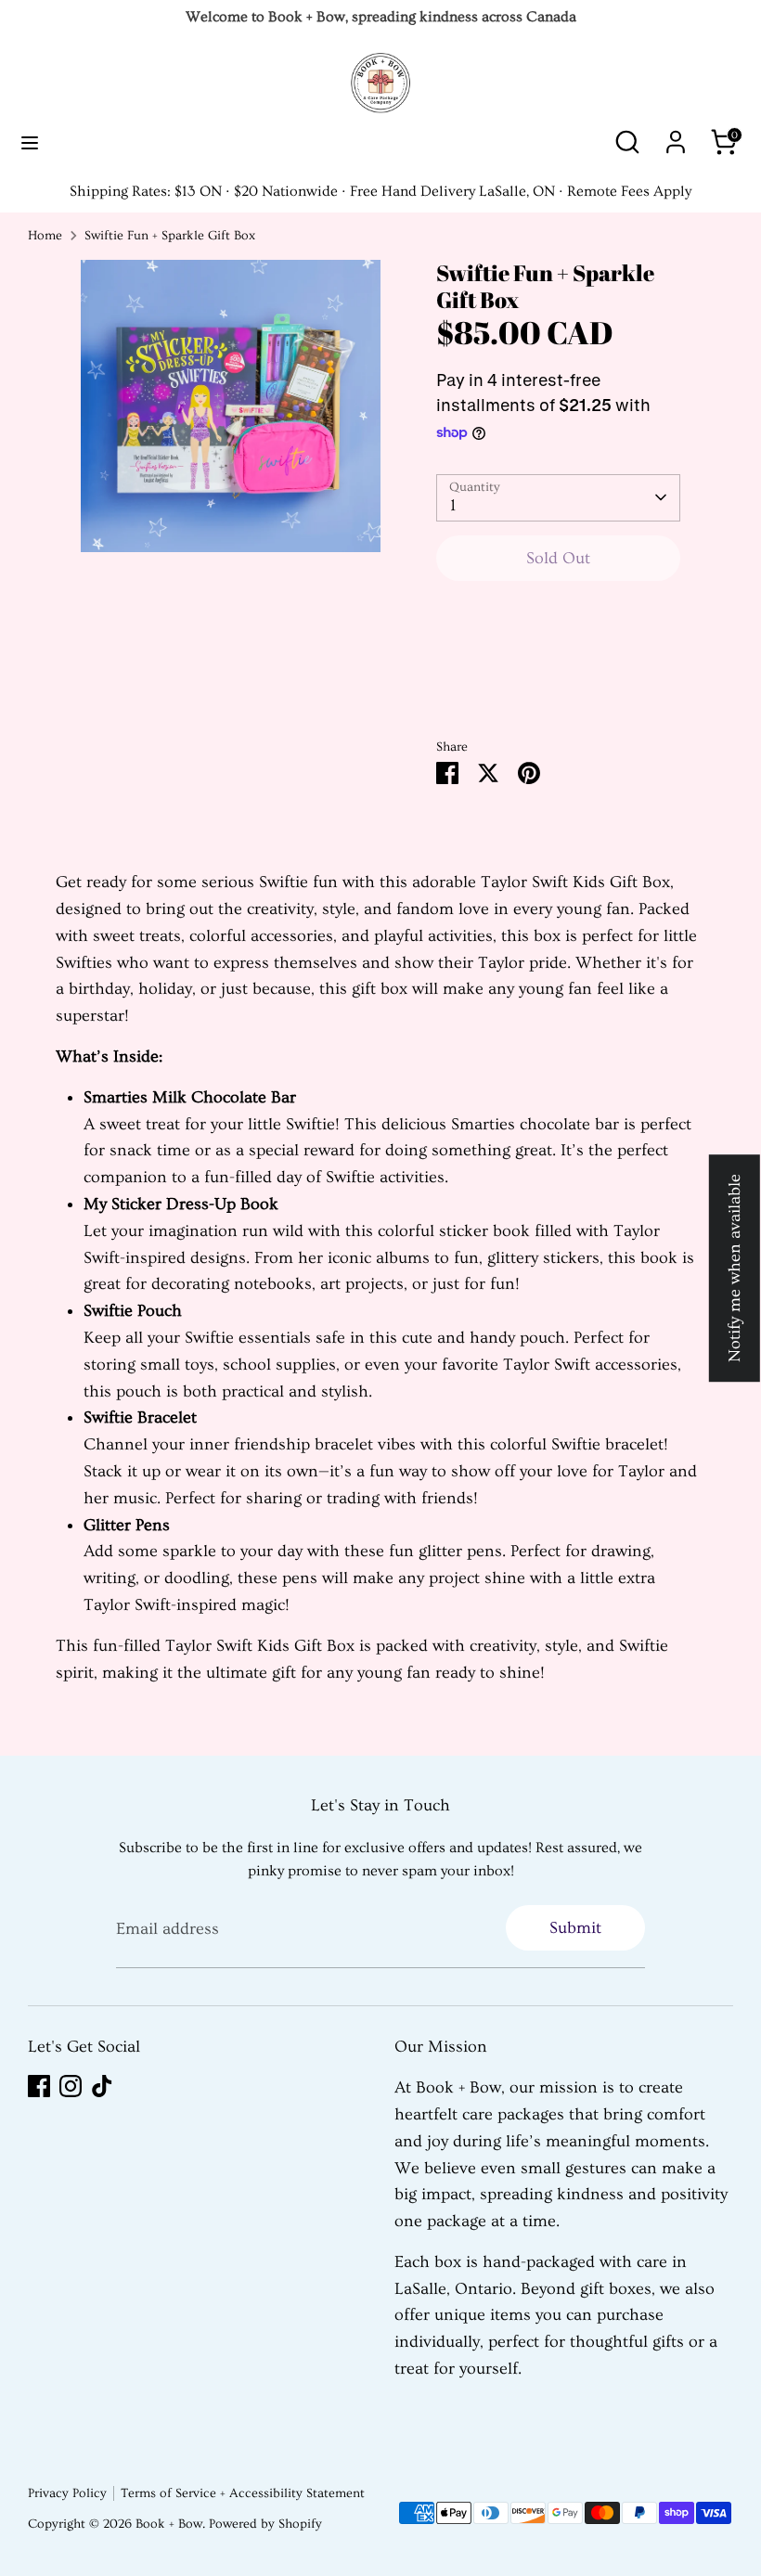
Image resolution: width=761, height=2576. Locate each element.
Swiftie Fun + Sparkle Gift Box (170, 236)
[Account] (676, 136)
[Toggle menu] (30, 142)
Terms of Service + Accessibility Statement (243, 2493)
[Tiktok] (102, 2086)
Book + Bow (169, 2524)
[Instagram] (71, 2086)
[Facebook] (39, 2086)
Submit (575, 1928)
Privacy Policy (67, 2493)
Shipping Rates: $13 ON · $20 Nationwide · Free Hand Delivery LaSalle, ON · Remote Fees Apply (380, 191)
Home (45, 236)
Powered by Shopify (265, 2524)
